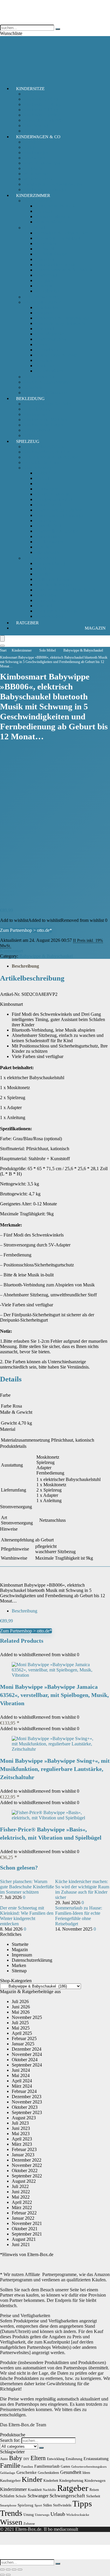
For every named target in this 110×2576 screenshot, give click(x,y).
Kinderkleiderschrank (55, 265)
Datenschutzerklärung (32, 1960)
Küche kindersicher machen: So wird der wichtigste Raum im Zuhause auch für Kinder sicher (82, 1889)
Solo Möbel (34, 228)
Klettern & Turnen (52, 579)
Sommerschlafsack (53, 216)
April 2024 (22, 2081)
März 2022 (22, 2208)
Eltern (38, 2458)
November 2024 (27, 2054)
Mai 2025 (21, 2028)
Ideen (86, 2473)
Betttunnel (45, 329)
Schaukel (44, 606)
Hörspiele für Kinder (43, 462)
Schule (21, 2496)
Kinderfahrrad (48, 505)
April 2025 (22, 2033)
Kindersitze (30, 89)
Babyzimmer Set (39, 377)
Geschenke (27, 2472)
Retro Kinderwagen (42, 163)
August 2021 (24, 2239)
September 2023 (27, 2112)
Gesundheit (71, 2472)
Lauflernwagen (49, 542)
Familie (10, 2465)
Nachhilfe (49, 2490)
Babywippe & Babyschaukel (62, 233)
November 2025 (27, 2017)
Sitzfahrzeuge (48, 552)
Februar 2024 (24, 2091)
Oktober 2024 (25, 2060)
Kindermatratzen (51, 339)
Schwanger (38, 2496)
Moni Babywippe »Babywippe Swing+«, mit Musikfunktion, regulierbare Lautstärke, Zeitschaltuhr (55, 1769)
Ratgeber (27, 623)
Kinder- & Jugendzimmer (47, 382)
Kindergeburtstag (71, 2481)
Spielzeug (28, 441)
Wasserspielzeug (50, 616)
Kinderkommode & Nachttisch (64, 270)
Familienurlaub (47, 2466)
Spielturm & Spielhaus (56, 611)
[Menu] (2, 638)
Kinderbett (45, 259)
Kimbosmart (11, 951)
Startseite (20, 1944)
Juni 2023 (21, 2128)
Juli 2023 (20, 2123)
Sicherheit (33, 387)
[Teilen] (14, 2570)
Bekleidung (30, 399)
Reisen (94, 2490)
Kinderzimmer (33, 195)
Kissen (42, 344)
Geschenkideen (48, 2473)
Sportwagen (35, 158)
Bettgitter (44, 313)
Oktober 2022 (25, 2171)
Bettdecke (44, 366)
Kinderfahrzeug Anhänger (59, 515)
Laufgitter (44, 280)
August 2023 (24, 2118)
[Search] (2, 646)
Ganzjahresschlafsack (55, 206)
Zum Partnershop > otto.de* (26, 930)
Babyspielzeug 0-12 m (44, 447)
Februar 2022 (24, 2213)
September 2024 (27, 2065)
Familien (27, 2467)
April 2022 (22, 2202)
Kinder (32, 2479)
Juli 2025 (20, 2023)
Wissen (11, 2522)
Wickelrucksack (38, 179)
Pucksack (44, 211)
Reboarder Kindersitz (43, 120)
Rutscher (43, 547)
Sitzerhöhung (36, 125)
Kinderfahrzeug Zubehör (58, 510)
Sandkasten (46, 595)
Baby (16, 2458)
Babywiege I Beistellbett (58, 238)
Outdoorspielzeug (40, 558)
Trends (11, 2513)
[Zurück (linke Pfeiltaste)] (2, 2575)
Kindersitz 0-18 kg (41, 99)
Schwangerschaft (67, 2496)
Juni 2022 (21, 2192)
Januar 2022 (23, 2218)
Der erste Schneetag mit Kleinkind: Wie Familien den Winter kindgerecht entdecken (27, 1916)
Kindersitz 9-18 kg (41, 110)
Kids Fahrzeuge (38, 468)
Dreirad (42, 478)
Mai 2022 (21, 2197)
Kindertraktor (48, 536)
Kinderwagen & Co (38, 137)
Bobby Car (45, 473)
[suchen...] (58, 29)
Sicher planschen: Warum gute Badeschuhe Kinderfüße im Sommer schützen (27, 1887)
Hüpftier (43, 574)
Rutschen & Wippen (54, 584)
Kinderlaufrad (48, 526)
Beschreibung (25, 966)
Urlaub (58, 2514)
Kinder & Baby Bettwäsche (61, 323)
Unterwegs (42, 2515)
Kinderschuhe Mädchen (46, 420)
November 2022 (27, 2165)
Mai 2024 (21, 2075)
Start (3, 650)
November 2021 (27, 2223)
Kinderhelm (46, 521)
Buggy (30, 147)
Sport (38, 2505)
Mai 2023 (21, 2134)
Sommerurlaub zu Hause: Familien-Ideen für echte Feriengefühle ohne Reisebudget (79, 1916)
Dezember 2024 (27, 2049)
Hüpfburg (44, 569)
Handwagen (46, 489)
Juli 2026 (20, 2001)
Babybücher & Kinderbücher (50, 457)
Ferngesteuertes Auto (55, 499)
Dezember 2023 (27, 2097)
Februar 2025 (24, 2038)
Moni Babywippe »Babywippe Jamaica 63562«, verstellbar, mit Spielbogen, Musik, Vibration (54, 1695)
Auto (4, 2459)
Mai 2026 (21, 2012)
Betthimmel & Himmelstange (62, 318)
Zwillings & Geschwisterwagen (53, 184)
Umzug (29, 2515)
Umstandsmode (38, 430)
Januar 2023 (23, 2155)
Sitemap (19, 1971)
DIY (26, 2459)
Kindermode (35, 414)
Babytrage (33, 142)
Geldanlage (8, 2473)
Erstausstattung (96, 2459)
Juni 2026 (21, 2007)
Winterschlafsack (51, 222)
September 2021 (27, 2234)
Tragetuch (33, 168)
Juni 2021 (21, 2244)
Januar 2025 (23, 2044)
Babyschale (34, 94)
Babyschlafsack (38, 201)
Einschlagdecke (50, 334)
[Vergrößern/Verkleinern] (2, 2570)
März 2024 (22, 2086)
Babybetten (46, 243)
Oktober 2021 (25, 2229)
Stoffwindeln (62, 2505)
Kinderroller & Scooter (56, 531)
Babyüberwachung (41, 297)
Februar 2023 (24, 2149)
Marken (19, 1965)
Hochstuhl (45, 249)
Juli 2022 (20, 2186)
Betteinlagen (47, 307)
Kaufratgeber (10, 2480)
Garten (65, 2467)
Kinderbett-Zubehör (42, 302)
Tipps (82, 2504)
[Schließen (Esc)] (20, 2570)
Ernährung (74, 2459)
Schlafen (7, 2496)
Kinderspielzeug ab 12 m (47, 452)
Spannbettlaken (49, 371)
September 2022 (27, 2176)
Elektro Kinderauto (53, 494)
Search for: (10, 2440)
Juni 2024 (21, 2070)
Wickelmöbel (47, 291)
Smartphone (8, 2505)
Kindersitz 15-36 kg (42, 104)
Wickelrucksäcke (78, 2515)
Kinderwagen (36, 152)
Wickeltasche (36, 174)
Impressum (22, 1955)
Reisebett (44, 286)
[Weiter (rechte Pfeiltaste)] (8, 2575)
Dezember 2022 (27, 2160)
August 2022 (24, 2181)
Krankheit (35, 2490)
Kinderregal (46, 275)
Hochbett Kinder (51, 254)
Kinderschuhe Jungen (44, 425)
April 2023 (22, 2139)
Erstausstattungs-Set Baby (48, 404)
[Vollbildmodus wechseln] (8, 2570)
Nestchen (44, 360)
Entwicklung (56, 2459)
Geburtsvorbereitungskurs (89, 2467)
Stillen (48, 2505)
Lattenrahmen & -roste (56, 355)
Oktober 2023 (25, 2107)
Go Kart (43, 484)
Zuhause (29, 2524)
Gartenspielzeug (50, 563)
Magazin (95, 628)
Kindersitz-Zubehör (42, 115)
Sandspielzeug (49, 600)
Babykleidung (37, 409)
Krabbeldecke (48, 350)
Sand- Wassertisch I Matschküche (66, 590)
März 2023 (22, 2144)
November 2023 (27, 2102)
